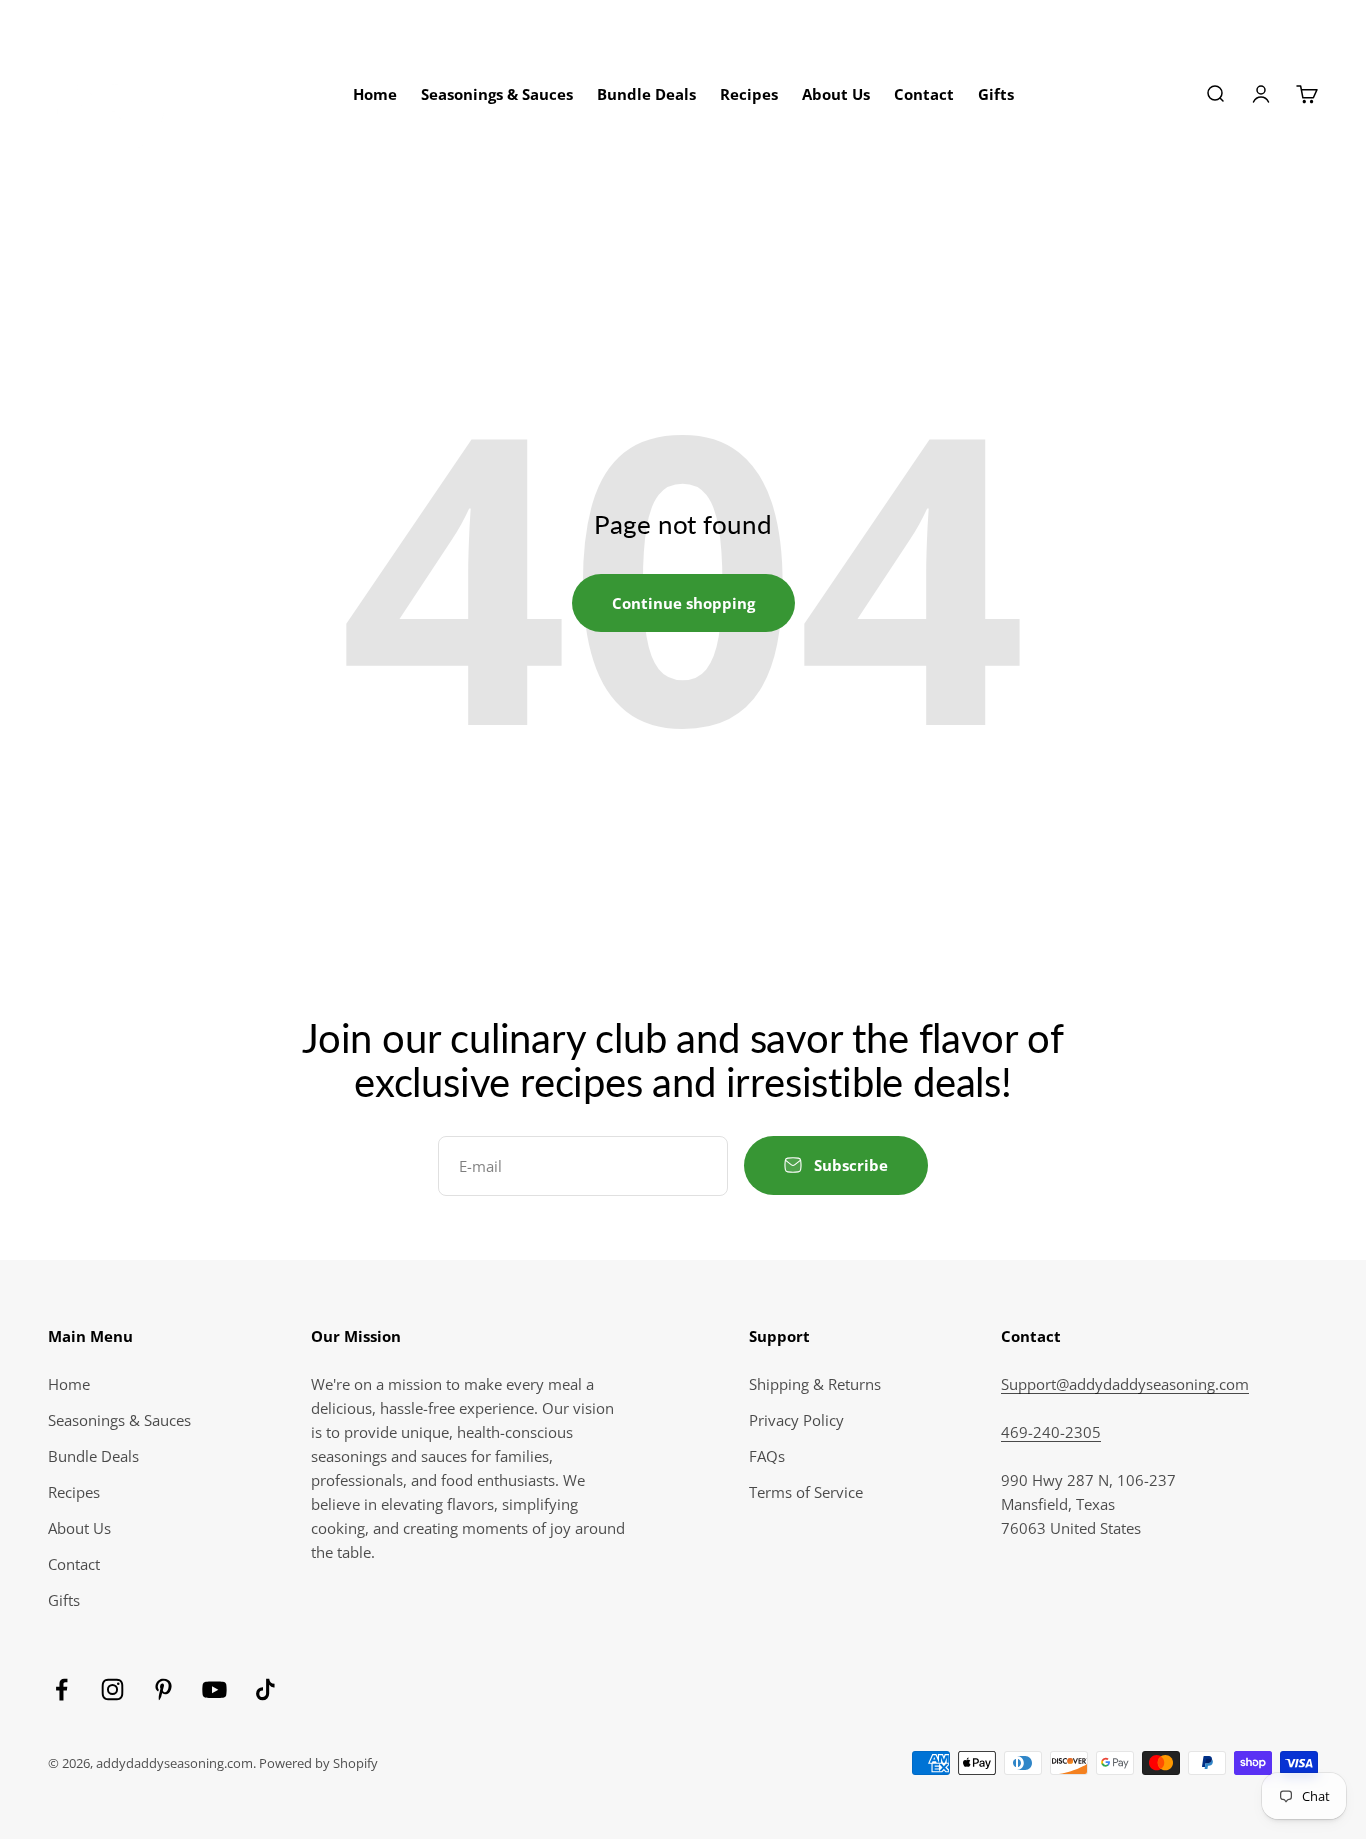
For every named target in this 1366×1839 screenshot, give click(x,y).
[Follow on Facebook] (61, 1689)
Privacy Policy (796, 1420)
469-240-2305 (1051, 1432)
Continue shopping (683, 603)
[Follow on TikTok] (265, 1689)
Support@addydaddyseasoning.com (1125, 1384)
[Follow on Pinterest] (163, 1689)
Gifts (996, 94)
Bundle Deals (646, 94)
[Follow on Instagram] (112, 1689)
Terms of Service (806, 1492)
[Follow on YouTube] (214, 1689)
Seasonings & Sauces (497, 94)
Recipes (749, 94)
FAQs (767, 1456)
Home (375, 94)
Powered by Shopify (318, 1763)
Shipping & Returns (815, 1384)
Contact (924, 94)
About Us (836, 94)
